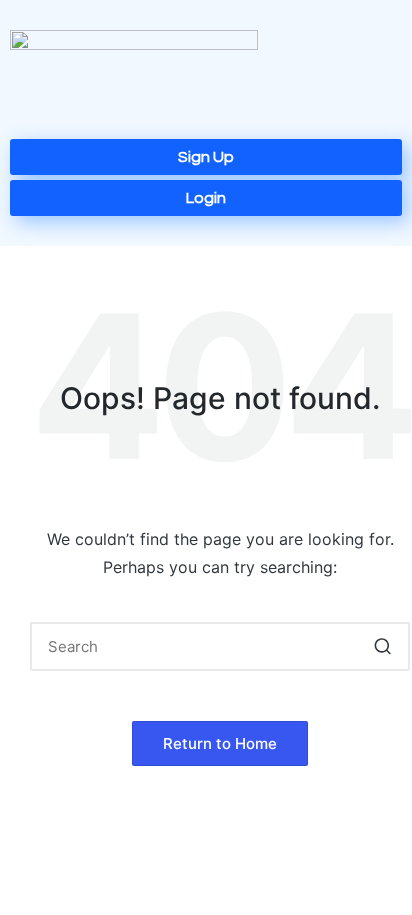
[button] (339, 75)
